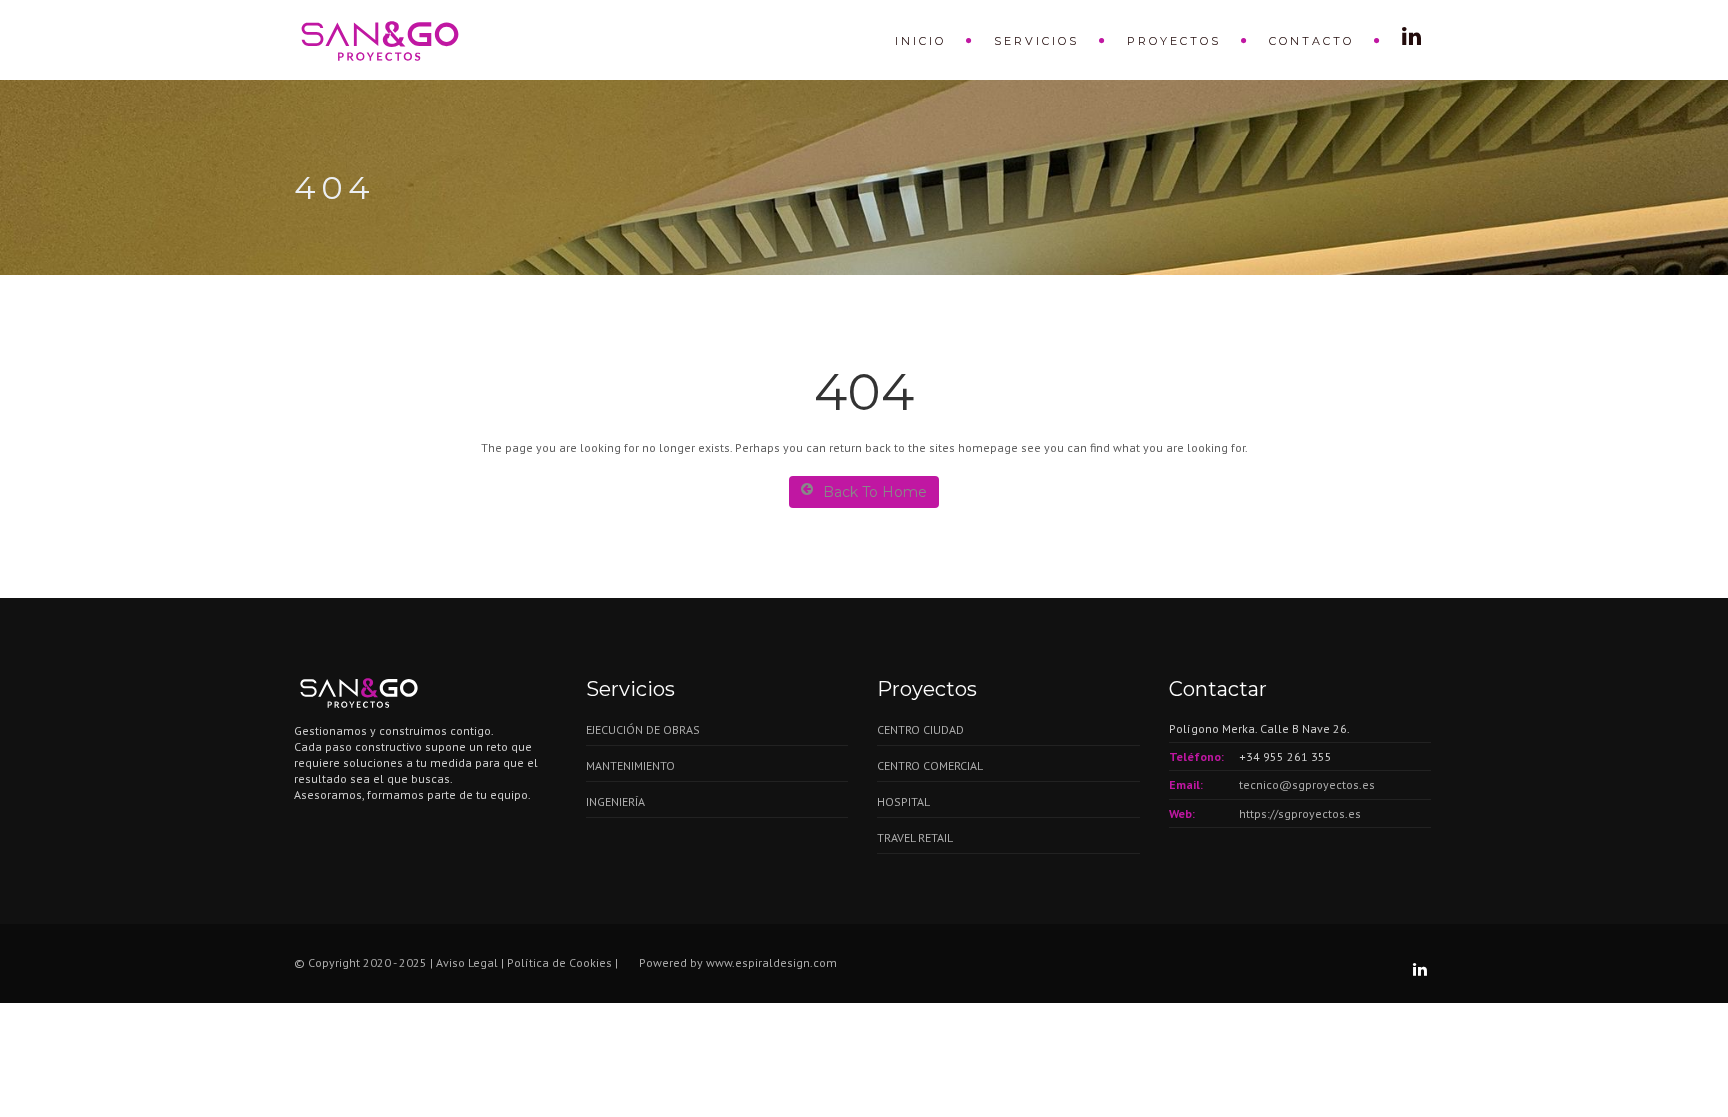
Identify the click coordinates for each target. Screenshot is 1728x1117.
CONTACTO (1311, 41)
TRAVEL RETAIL (915, 837)
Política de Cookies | (564, 962)
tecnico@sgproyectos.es (1307, 784)
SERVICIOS (1036, 41)
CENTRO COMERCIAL (930, 765)
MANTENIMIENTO (630, 765)
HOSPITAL (903, 801)
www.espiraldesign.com (771, 962)
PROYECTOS (1174, 41)
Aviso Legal (468, 962)
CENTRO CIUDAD (920, 729)
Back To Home (875, 492)
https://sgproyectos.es (1300, 813)
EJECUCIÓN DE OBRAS (643, 729)
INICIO (920, 41)
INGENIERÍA (615, 801)
